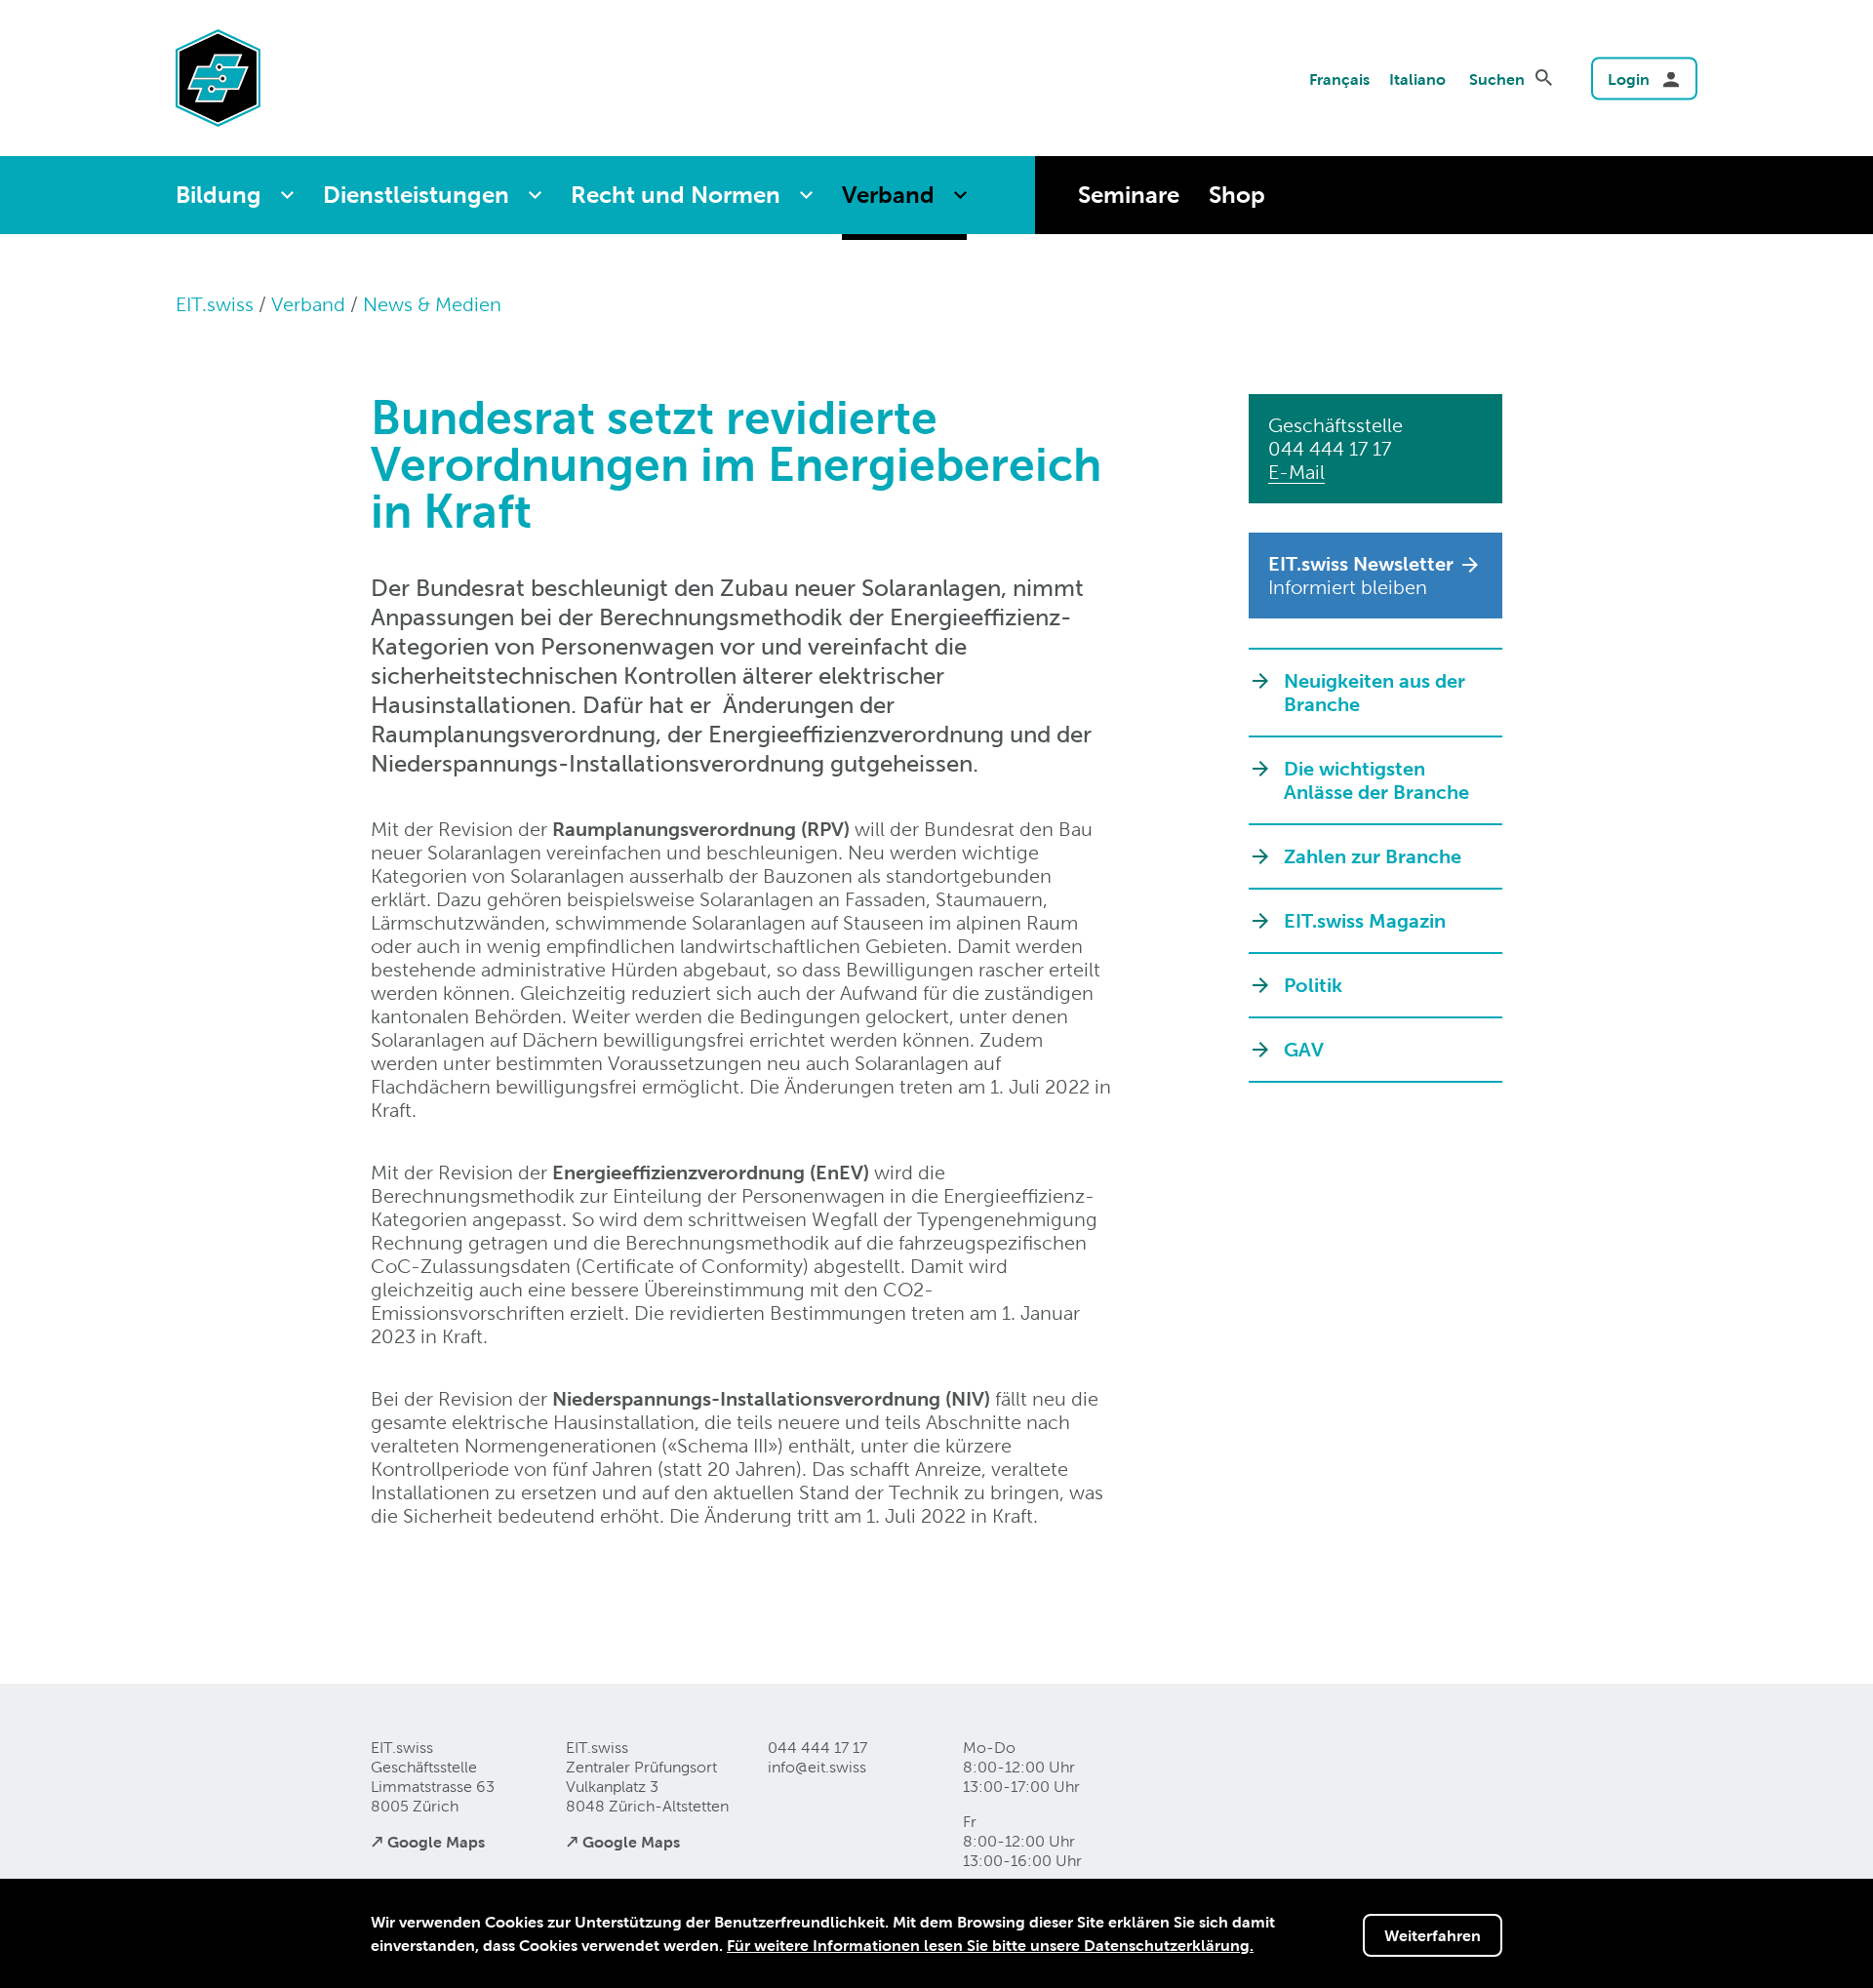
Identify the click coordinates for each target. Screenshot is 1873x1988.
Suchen (1497, 79)
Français (1339, 79)
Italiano (1417, 79)
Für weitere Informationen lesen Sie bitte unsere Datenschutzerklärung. (990, 1945)
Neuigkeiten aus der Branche (1375, 693)
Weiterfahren (1433, 1935)
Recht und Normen (676, 195)
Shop (1237, 195)
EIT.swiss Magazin (1365, 921)
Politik (1313, 985)
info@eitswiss (817, 1767)
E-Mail (1296, 472)
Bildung (219, 195)
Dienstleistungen (416, 195)
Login (1629, 79)
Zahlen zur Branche (1373, 856)
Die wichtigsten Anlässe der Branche (1376, 780)
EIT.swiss (215, 304)
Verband (888, 195)
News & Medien (432, 304)
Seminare (1129, 195)
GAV (1304, 1050)
